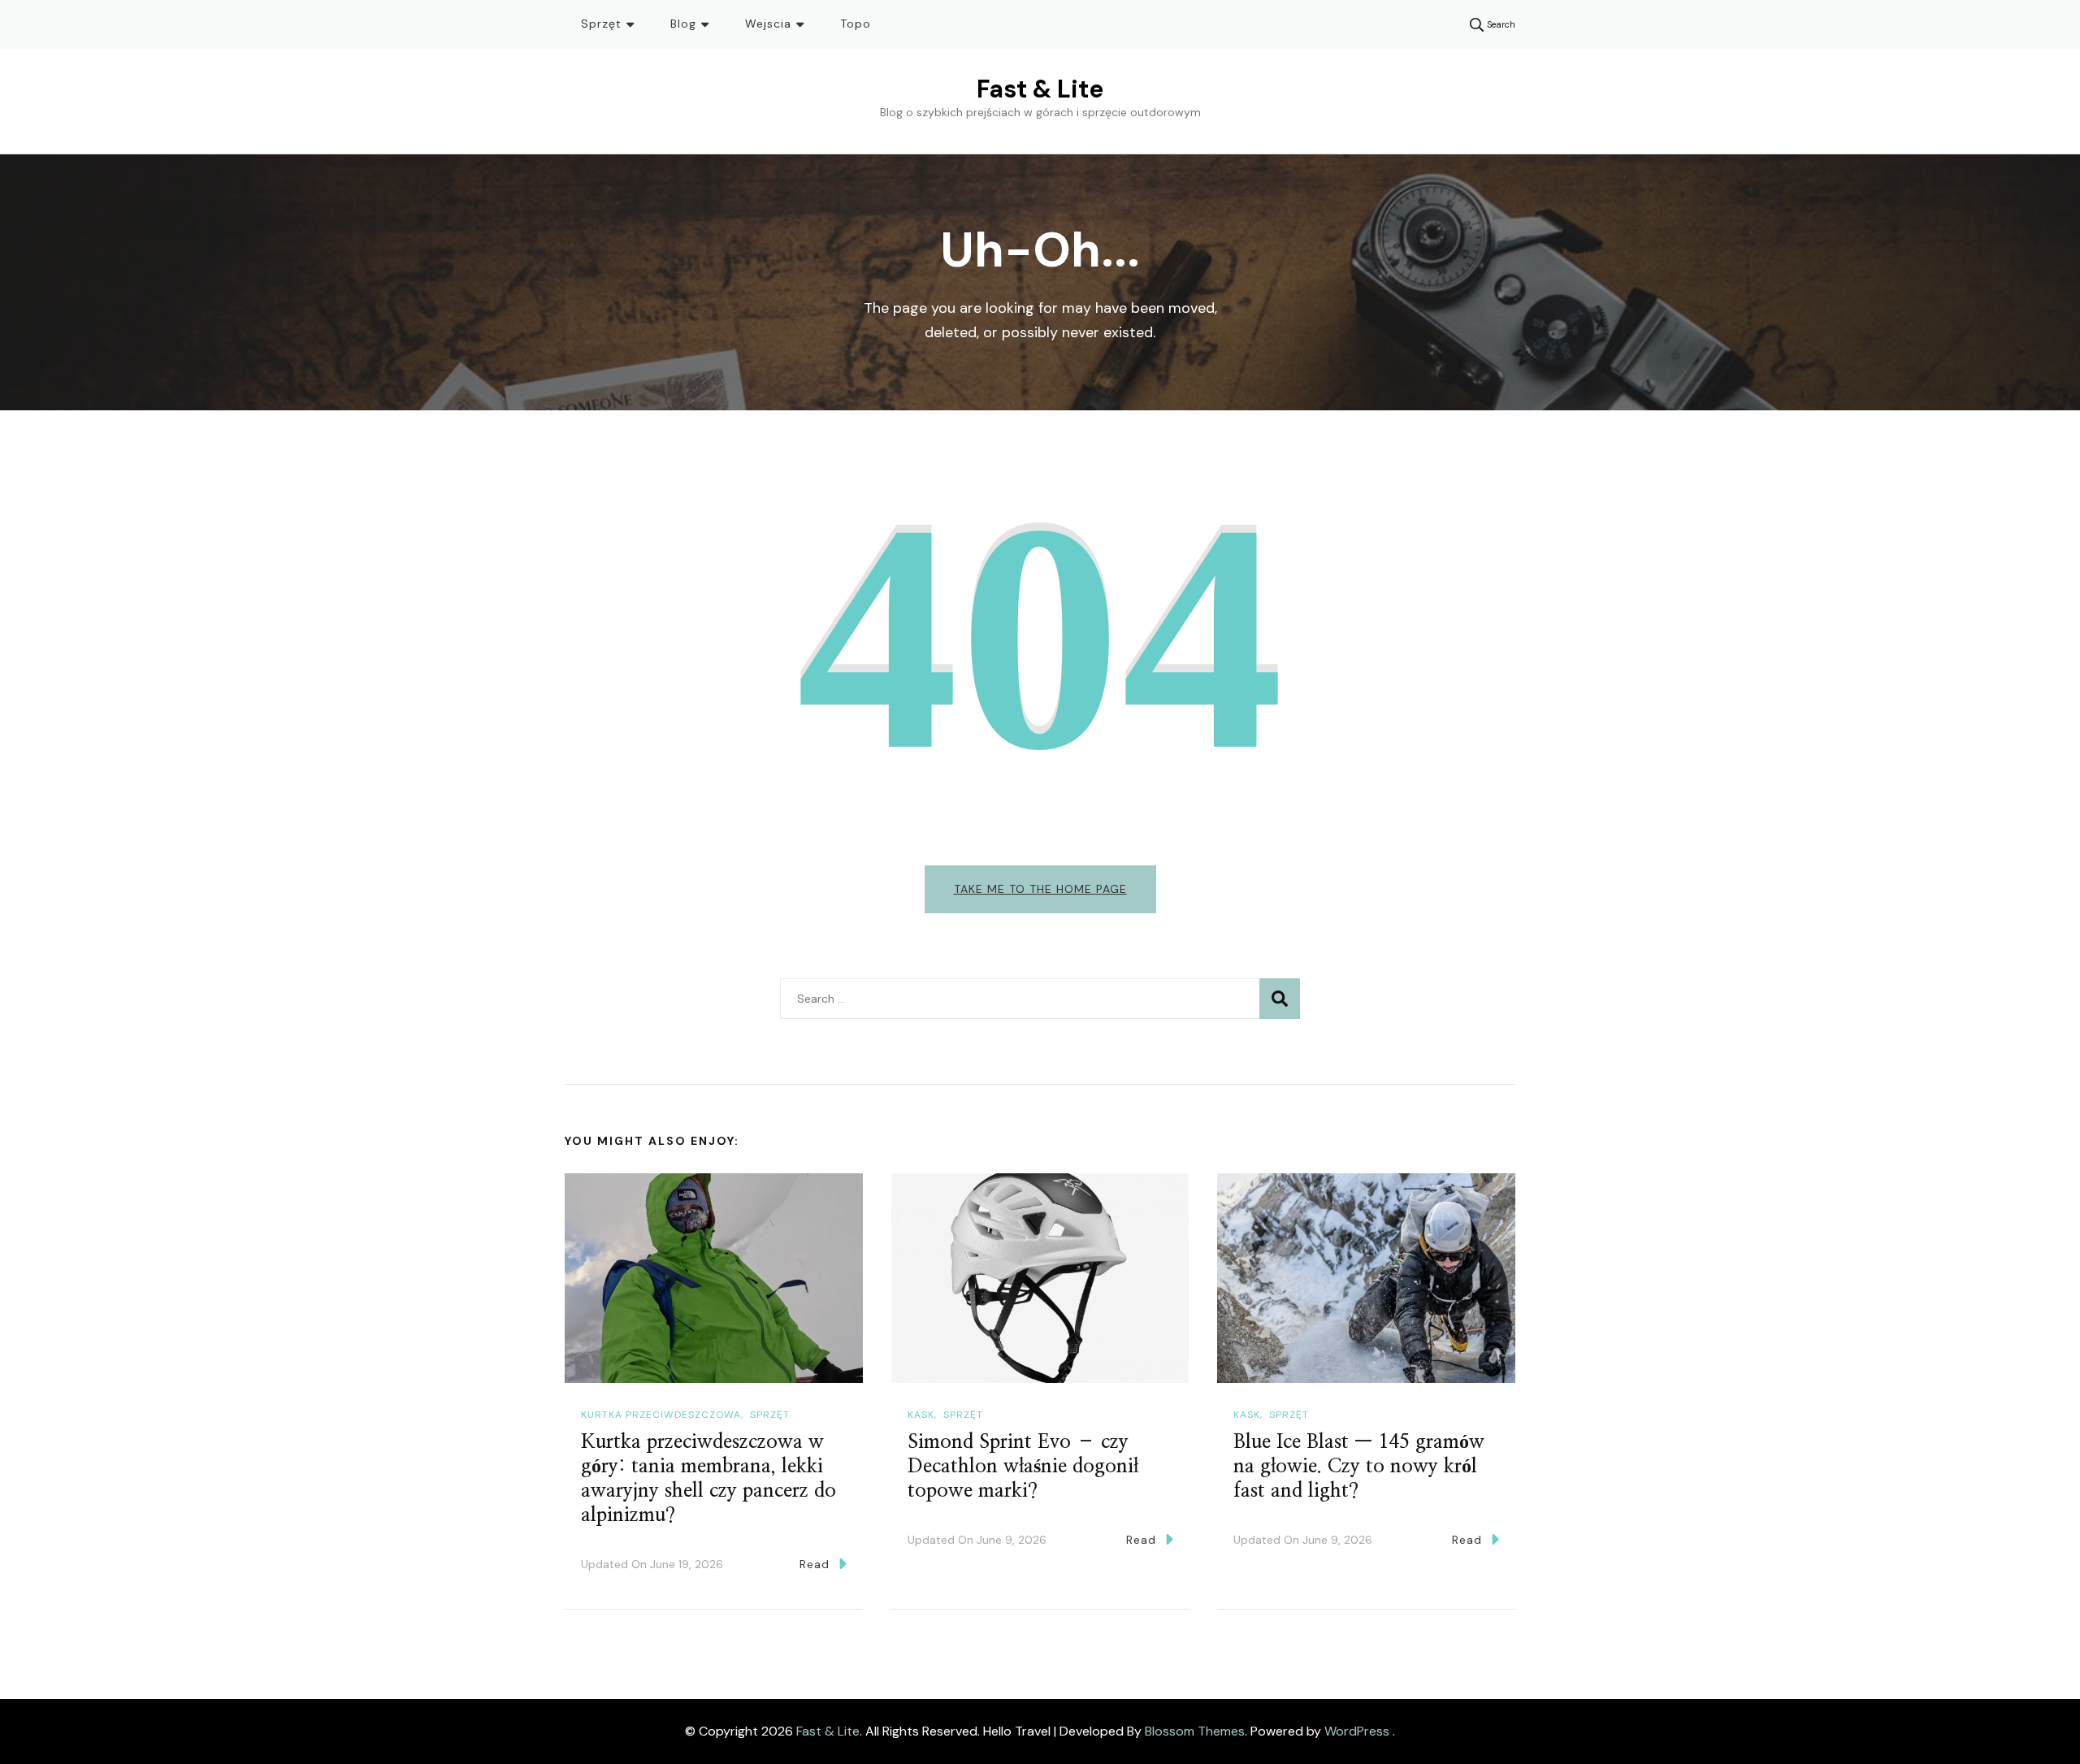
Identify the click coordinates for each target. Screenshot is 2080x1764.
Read (815, 1564)
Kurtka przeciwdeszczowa (661, 1415)
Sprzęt (601, 24)
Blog (683, 24)
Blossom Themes (1195, 1731)
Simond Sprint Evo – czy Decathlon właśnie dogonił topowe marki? (1023, 1467)
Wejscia (768, 24)
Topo (856, 24)
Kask (921, 1415)
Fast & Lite (1040, 89)
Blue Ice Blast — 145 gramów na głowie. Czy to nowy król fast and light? (1359, 1467)
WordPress (1357, 1731)
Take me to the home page (1040, 889)
